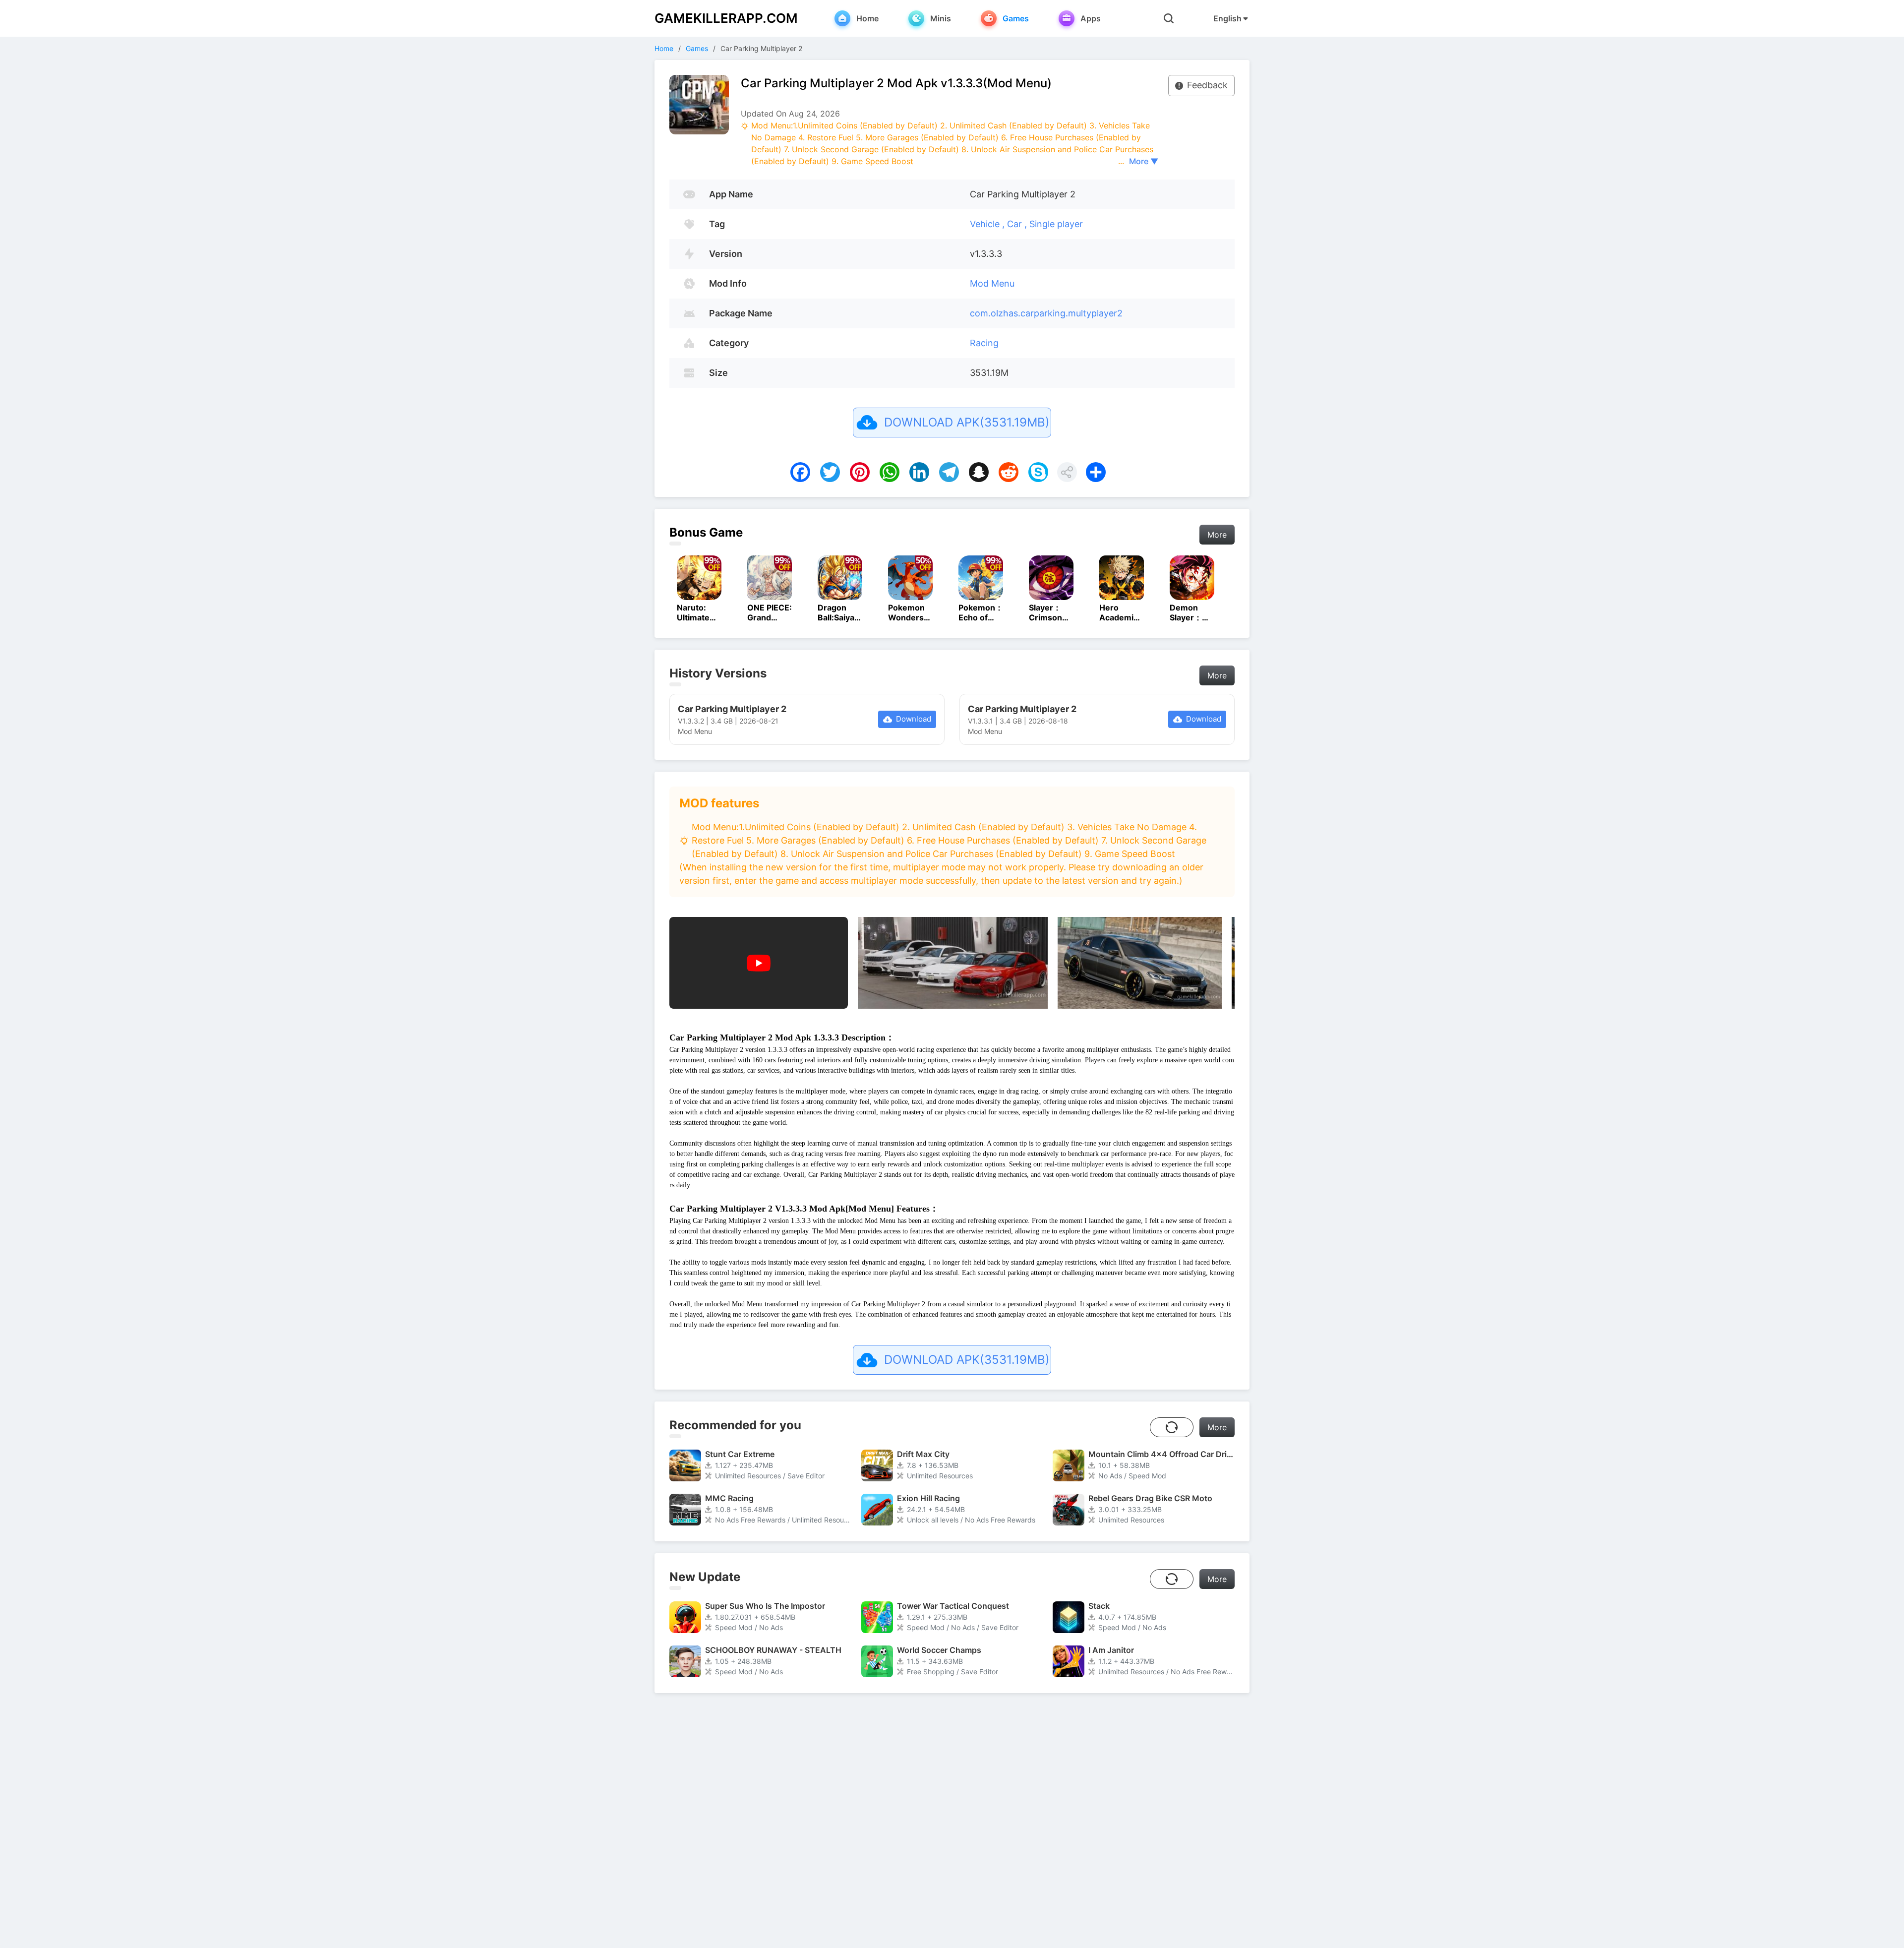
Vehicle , (988, 224)
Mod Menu (992, 283)
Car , (1018, 224)
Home (664, 48)
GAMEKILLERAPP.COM (726, 18)
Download (914, 719)
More (1217, 535)
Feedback (1207, 85)
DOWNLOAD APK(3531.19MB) (967, 422)
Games (697, 48)
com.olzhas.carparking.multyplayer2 (1046, 313)
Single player (1056, 224)
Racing (984, 343)
